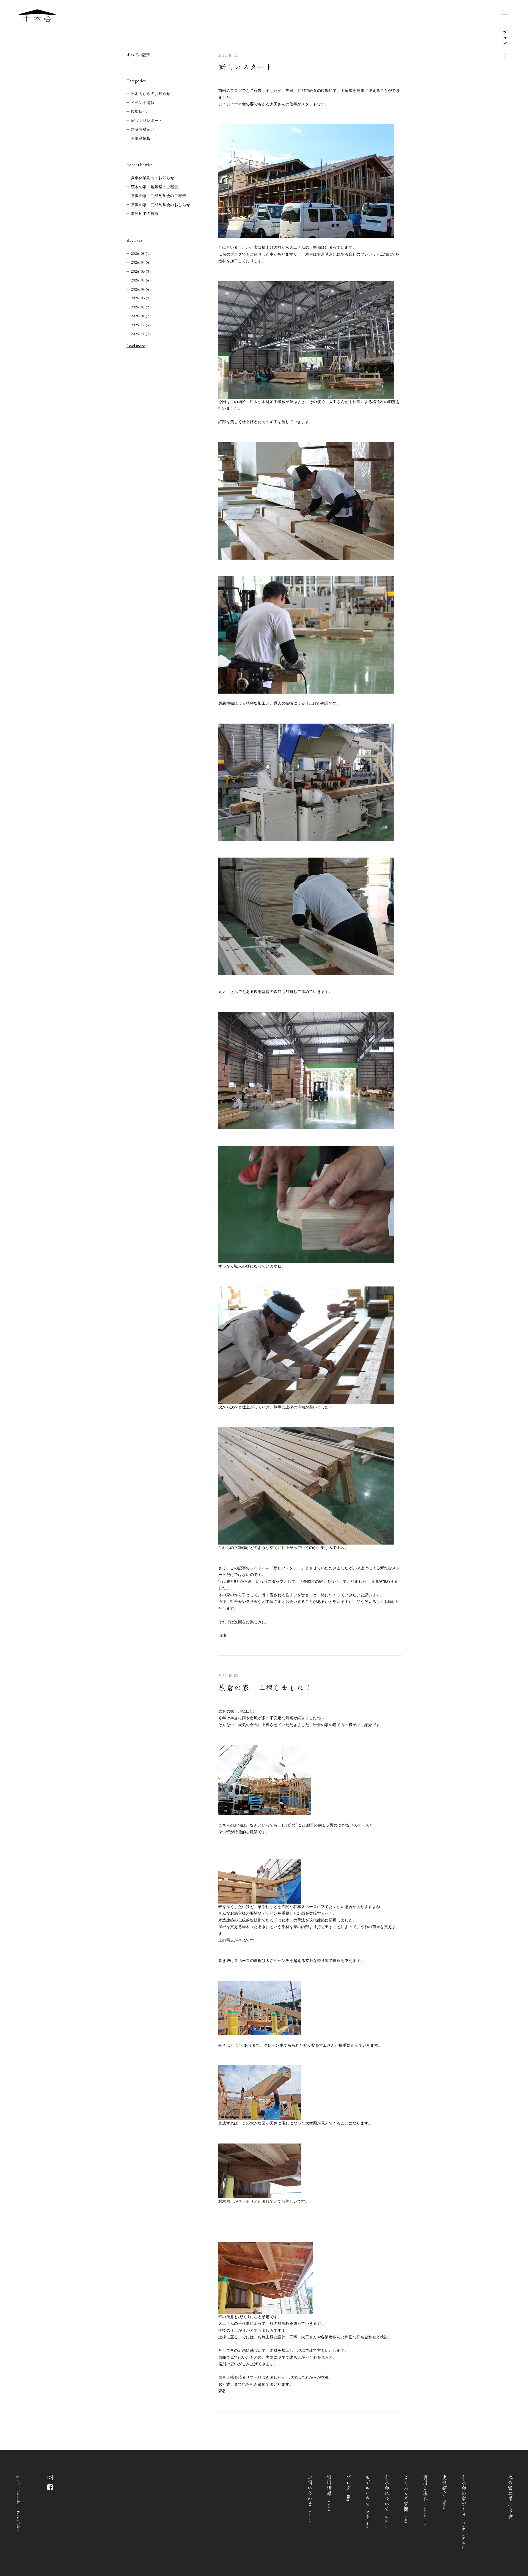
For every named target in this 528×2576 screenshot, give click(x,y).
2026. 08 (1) (141, 253)
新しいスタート (246, 67)
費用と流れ (425, 2500)
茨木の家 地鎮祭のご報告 (155, 187)
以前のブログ (230, 254)
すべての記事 (138, 55)
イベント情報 (143, 103)
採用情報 (329, 2493)
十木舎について (387, 2502)
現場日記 (139, 112)
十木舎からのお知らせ (151, 94)
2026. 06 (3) (141, 271)
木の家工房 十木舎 (511, 2497)
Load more (136, 346)
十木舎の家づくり (464, 2512)
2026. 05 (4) (141, 280)
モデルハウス (368, 2502)
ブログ (349, 2488)
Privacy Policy (18, 2521)
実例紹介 (445, 2492)
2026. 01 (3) (141, 316)
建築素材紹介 (143, 129)
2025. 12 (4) (141, 325)
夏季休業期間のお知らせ (153, 178)
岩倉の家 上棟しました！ (265, 1688)
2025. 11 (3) (141, 334)
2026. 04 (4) (141, 289)
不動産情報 (141, 139)
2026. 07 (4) (141, 262)
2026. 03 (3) (141, 298)
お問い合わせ (310, 2499)
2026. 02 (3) (141, 307)
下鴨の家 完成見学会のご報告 (159, 196)
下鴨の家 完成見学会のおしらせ (160, 205)
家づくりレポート (147, 121)
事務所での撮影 (145, 214)
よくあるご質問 (406, 2499)
